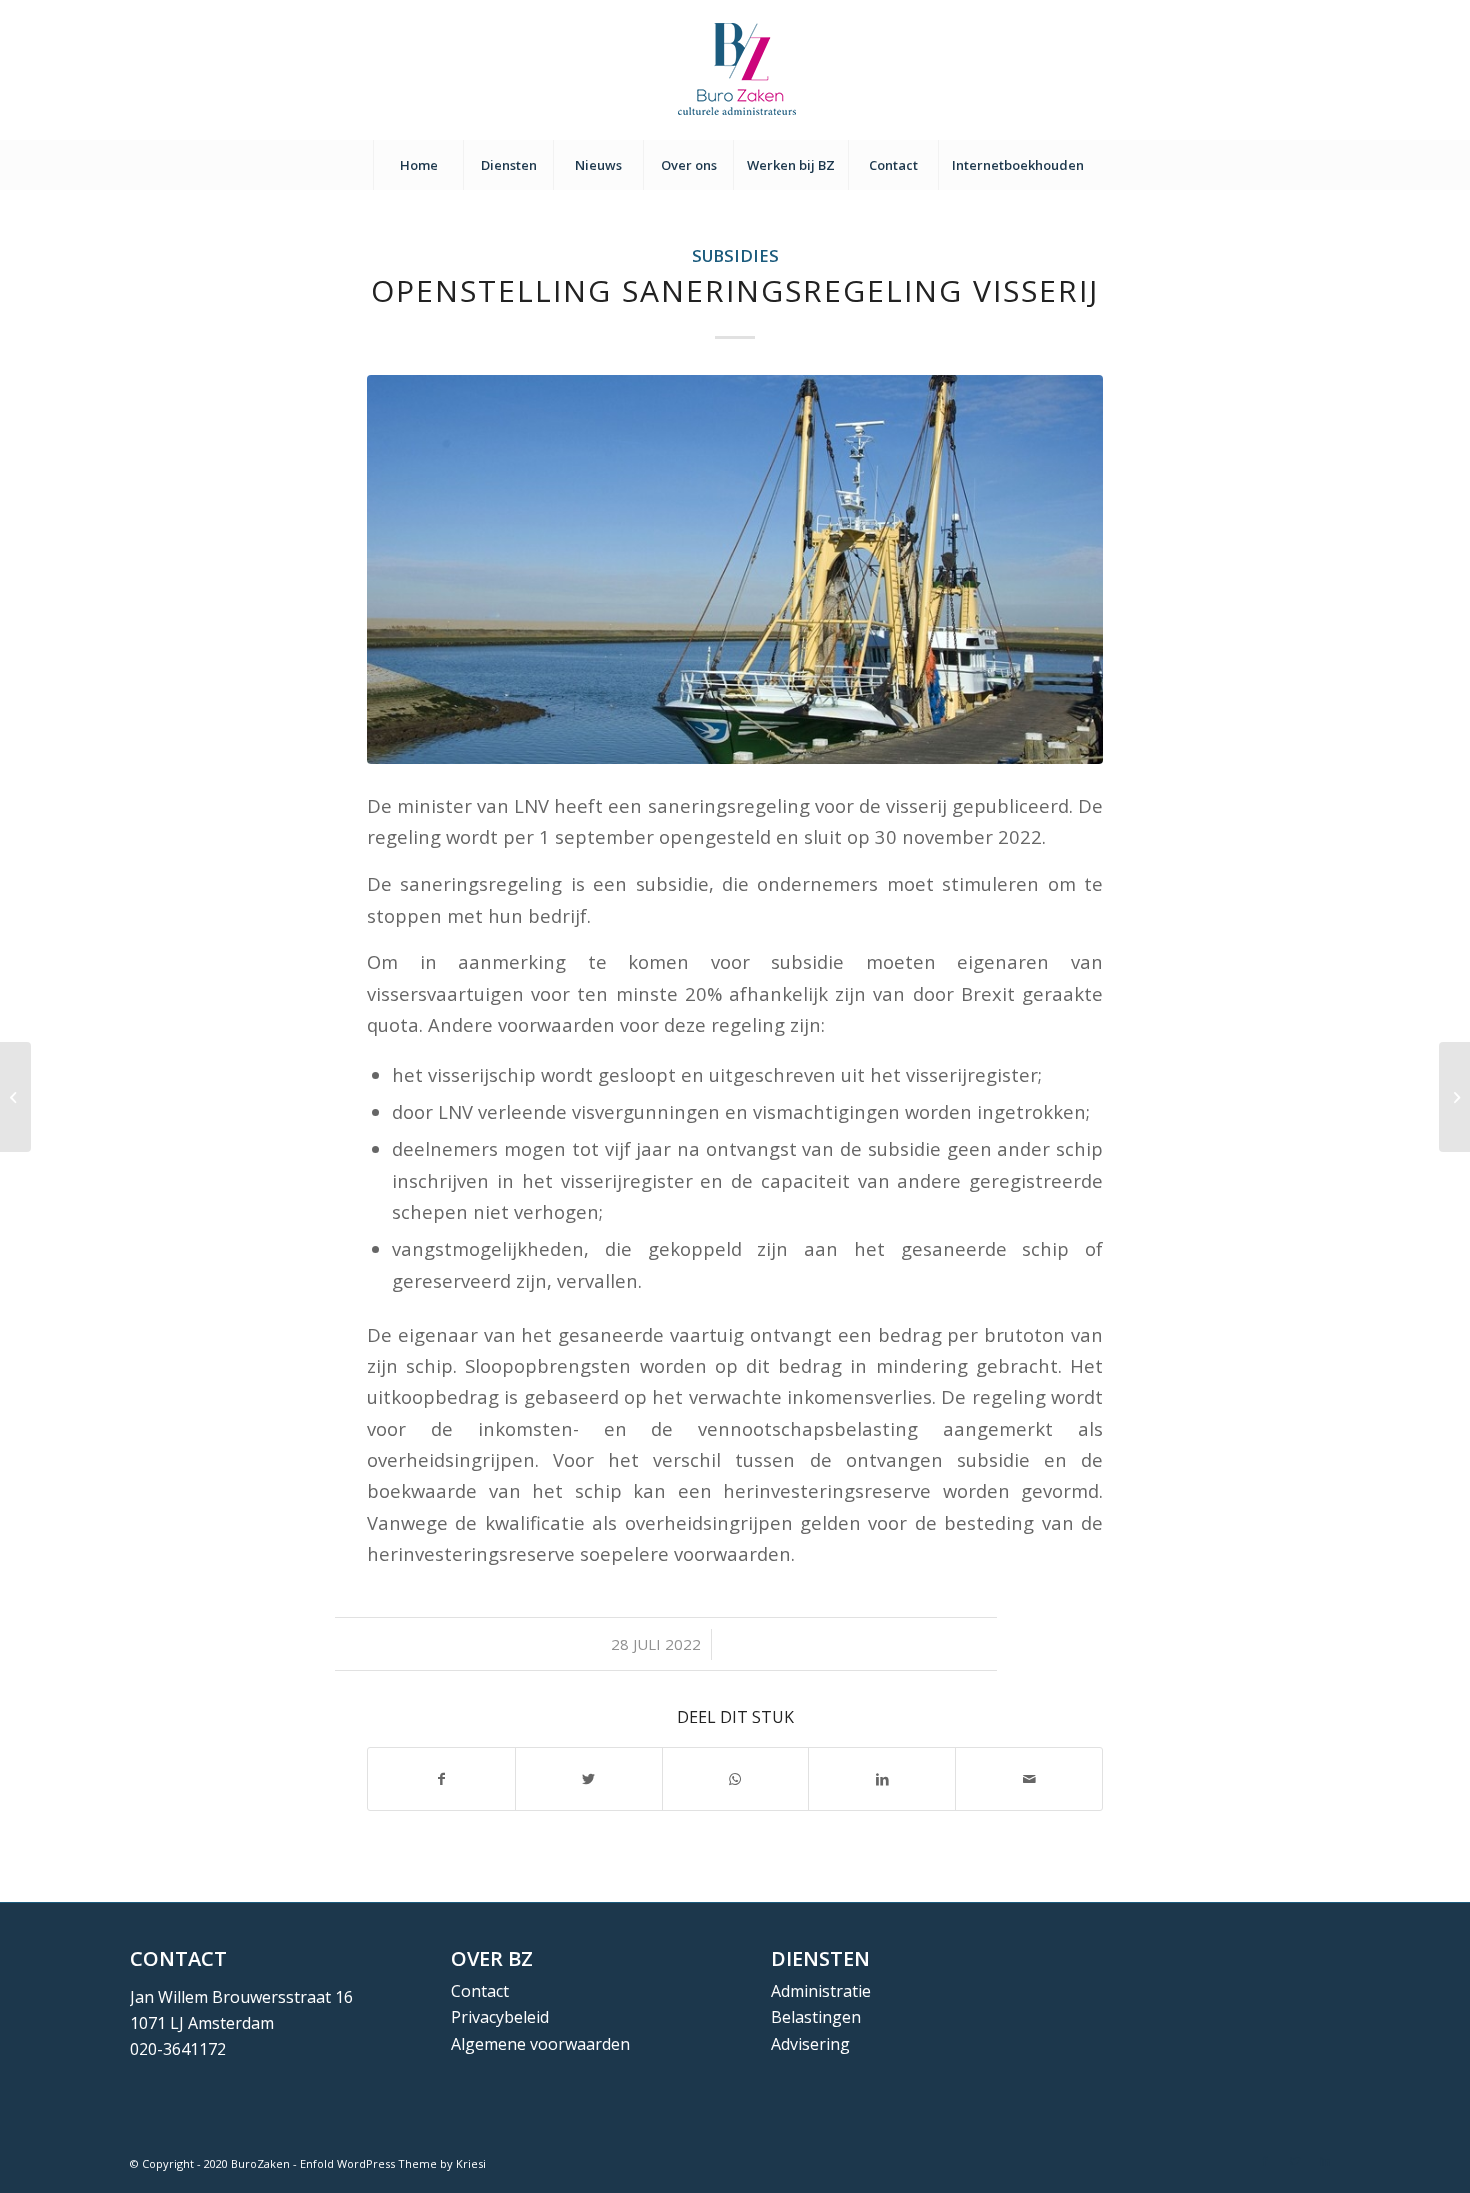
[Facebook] (1265, 2161)
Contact (480, 1991)
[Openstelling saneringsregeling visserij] (735, 569)
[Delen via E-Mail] (1029, 1779)
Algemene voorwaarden (540, 2044)
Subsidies (735, 255)
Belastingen (816, 2017)
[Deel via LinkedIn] (882, 1779)
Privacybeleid (500, 2017)
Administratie (821, 1991)
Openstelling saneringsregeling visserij (735, 290)
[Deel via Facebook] (441, 1779)
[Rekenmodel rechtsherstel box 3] (15, 1097)
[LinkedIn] (1325, 2161)
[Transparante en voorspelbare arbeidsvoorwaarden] (1454, 1097)
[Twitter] (1295, 2161)
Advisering (810, 2044)
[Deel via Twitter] (589, 1779)
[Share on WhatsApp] (736, 1779)
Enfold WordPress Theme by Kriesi (393, 2163)
